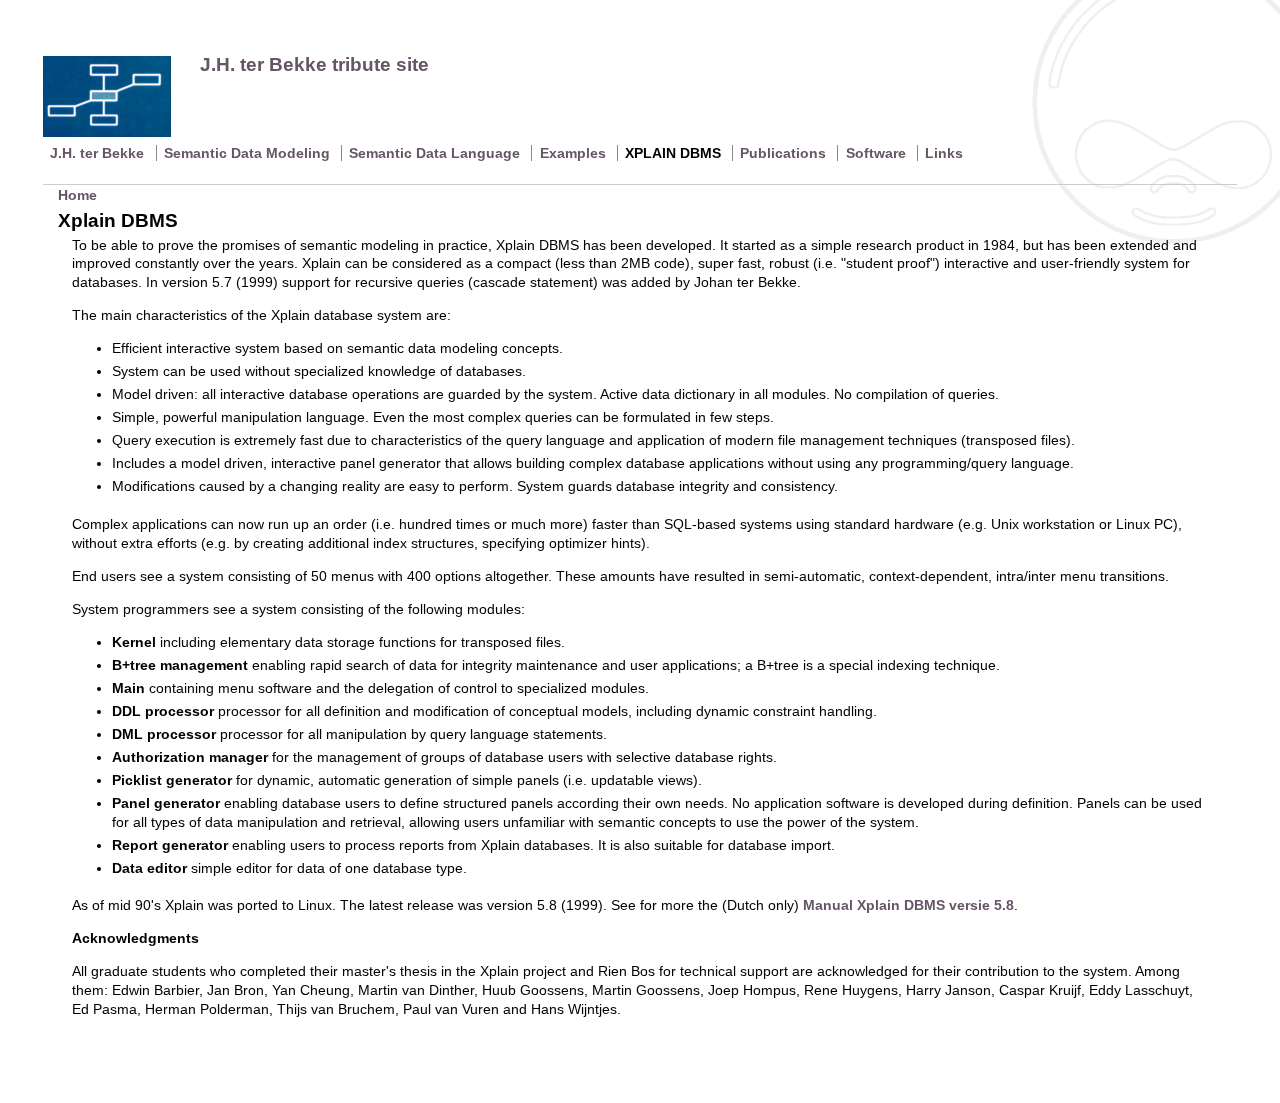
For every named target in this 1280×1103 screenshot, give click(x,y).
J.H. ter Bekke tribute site (314, 64)
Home (77, 195)
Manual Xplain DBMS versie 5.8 (908, 905)
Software (876, 153)
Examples (573, 153)
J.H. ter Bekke (97, 153)
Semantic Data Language (434, 153)
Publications (783, 153)
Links (944, 153)
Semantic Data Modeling (247, 153)
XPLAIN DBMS (673, 153)
